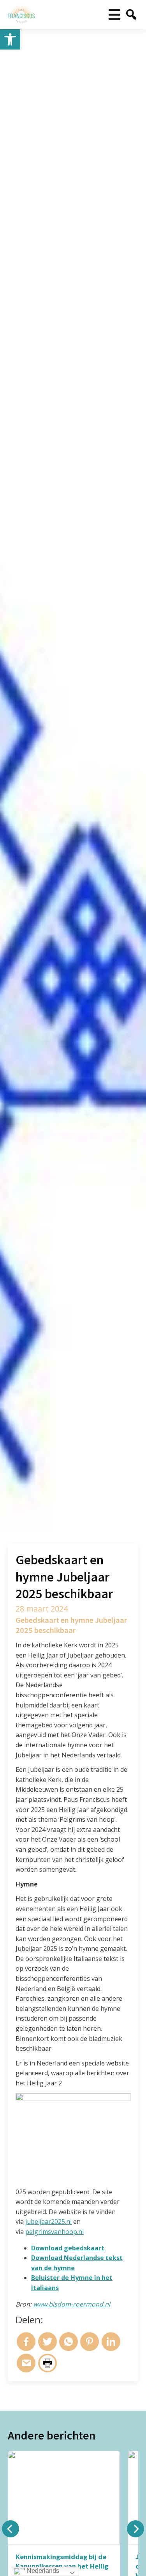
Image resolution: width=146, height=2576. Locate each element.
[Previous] (11, 2529)
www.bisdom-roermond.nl (71, 2304)
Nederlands (42, 2571)
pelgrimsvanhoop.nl (55, 2232)
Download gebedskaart (68, 2248)
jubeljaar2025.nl (48, 2221)
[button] (10, 39)
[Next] (135, 2529)
